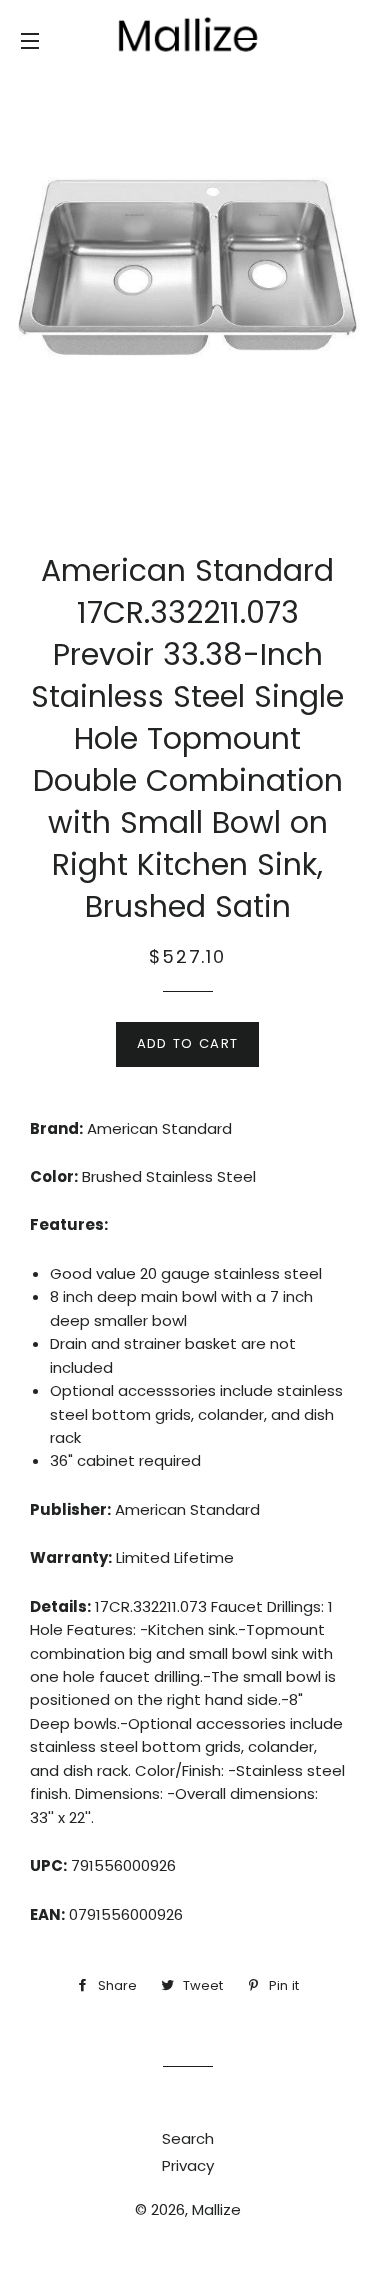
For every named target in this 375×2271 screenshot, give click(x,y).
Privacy (188, 2165)
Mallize (216, 2209)
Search (188, 2138)
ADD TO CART (187, 1043)
